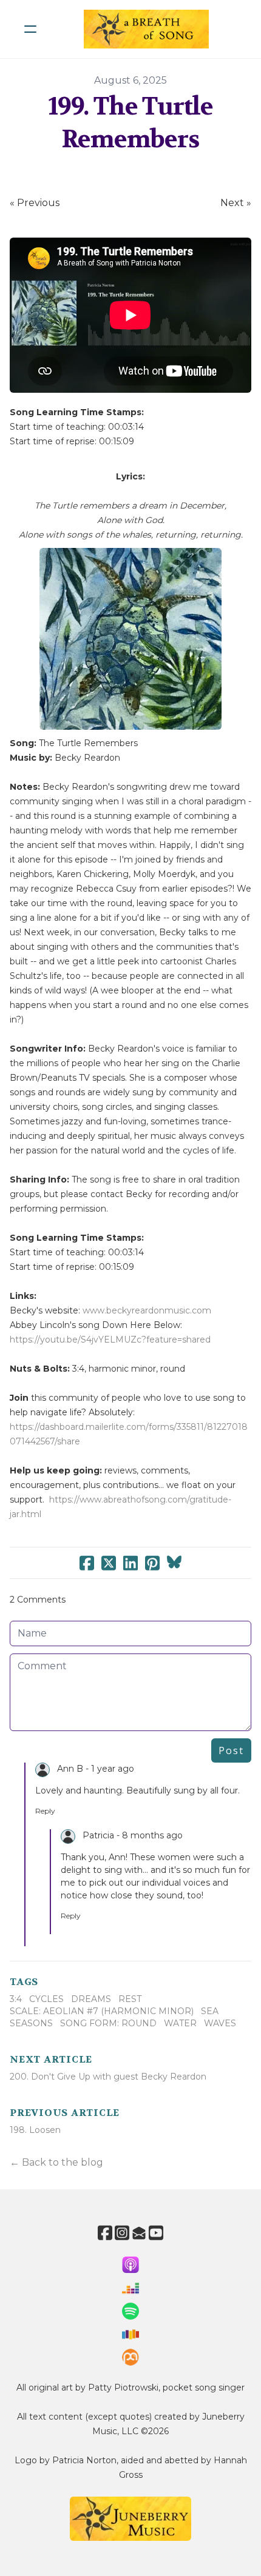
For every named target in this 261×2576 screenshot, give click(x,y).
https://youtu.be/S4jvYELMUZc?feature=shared (110, 1340)
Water (180, 2023)
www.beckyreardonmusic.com (147, 1310)
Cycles (46, 1999)
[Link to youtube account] (156, 2233)
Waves (220, 2023)
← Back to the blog (56, 2162)
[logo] (146, 29)
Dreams (91, 1999)
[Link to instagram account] (122, 2233)
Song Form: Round (108, 2023)
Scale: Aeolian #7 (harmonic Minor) (102, 2011)
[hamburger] (30, 29)
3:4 (16, 1999)
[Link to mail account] (139, 2233)
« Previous (35, 203)
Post (231, 1750)
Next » (236, 203)
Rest (130, 1999)
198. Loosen (35, 2130)
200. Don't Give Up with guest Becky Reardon (108, 2077)
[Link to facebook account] (105, 2233)
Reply (45, 1811)
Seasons (31, 2023)
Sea (210, 2011)
